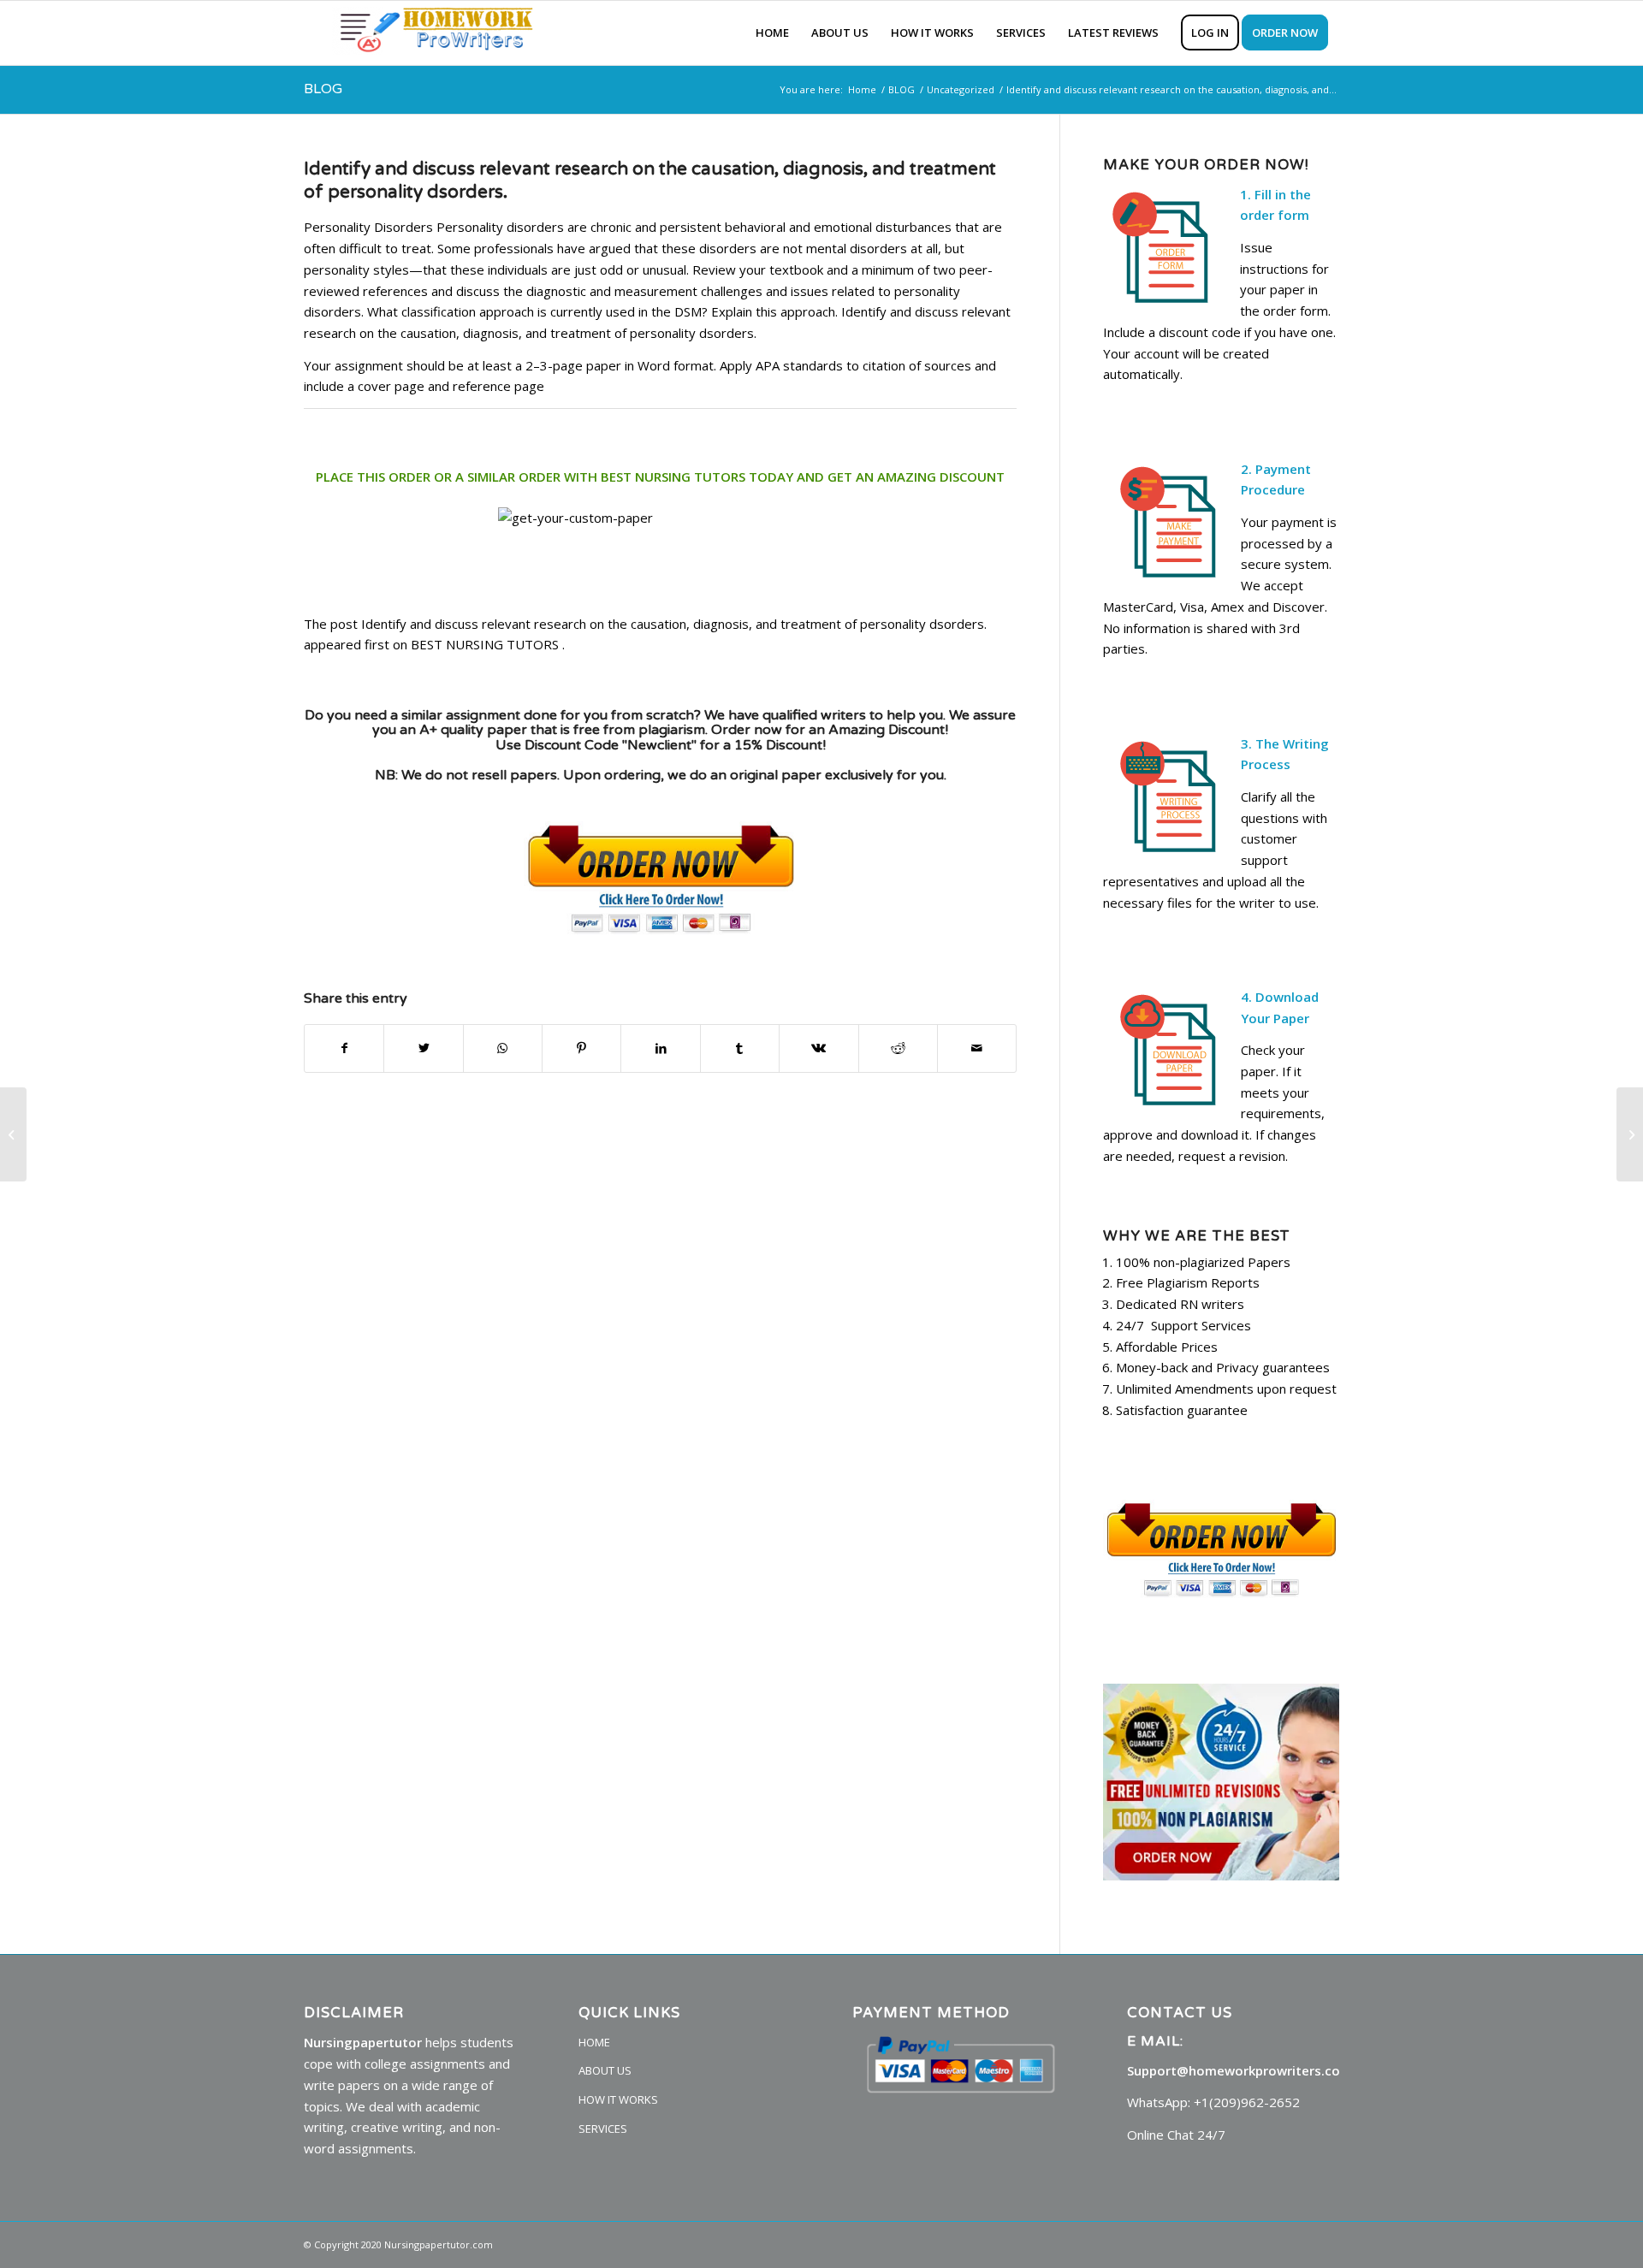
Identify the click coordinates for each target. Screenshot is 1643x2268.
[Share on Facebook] (344, 1048)
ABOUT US (605, 2070)
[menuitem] (772, 33)
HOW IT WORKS (618, 2099)
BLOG (323, 89)
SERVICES (603, 2129)
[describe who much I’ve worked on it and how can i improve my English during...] (13, 1134)
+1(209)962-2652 (1247, 2102)
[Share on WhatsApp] (503, 1048)
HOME (594, 2042)
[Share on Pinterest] (581, 1048)
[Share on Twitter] (423, 1048)
